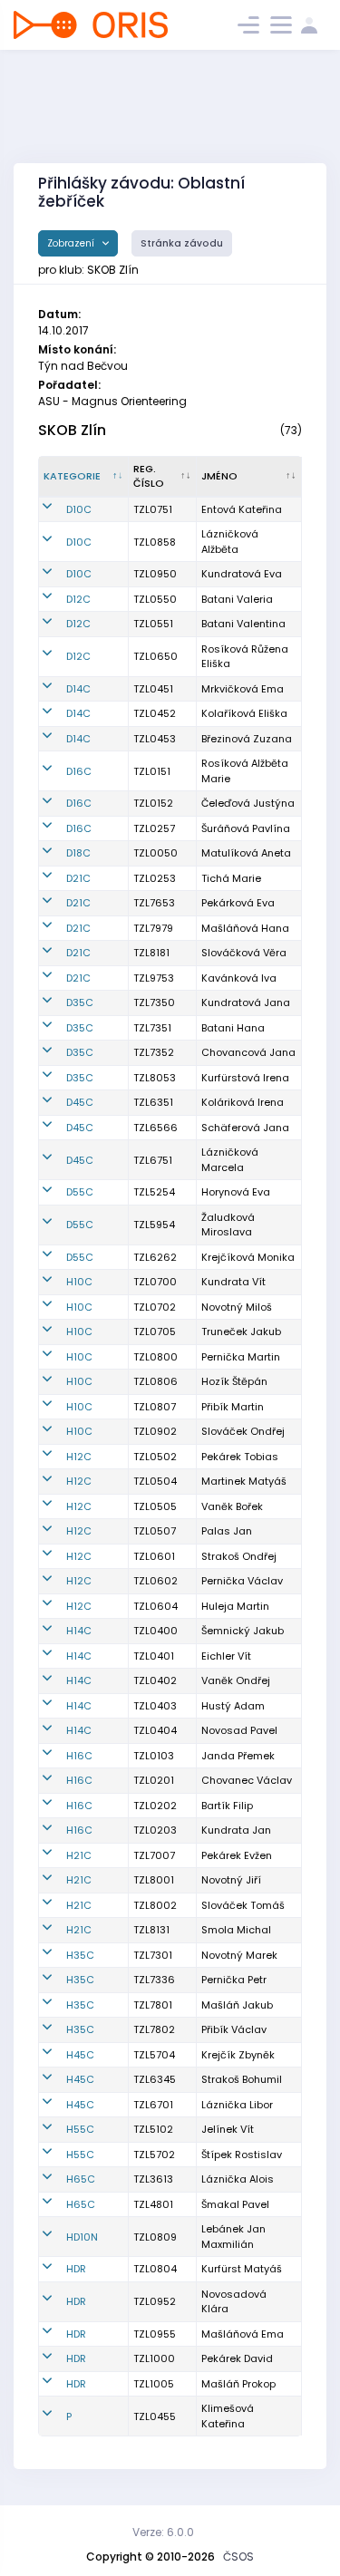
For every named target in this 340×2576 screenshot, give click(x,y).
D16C (79, 771)
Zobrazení (72, 243)
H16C (79, 1756)
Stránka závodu (182, 243)
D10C (79, 509)
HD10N (82, 2237)
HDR (76, 2269)
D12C (78, 599)
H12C (79, 1457)
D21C (78, 878)
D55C (80, 1192)
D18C (78, 853)
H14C (79, 1631)
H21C (79, 1855)
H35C (80, 1955)
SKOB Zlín (72, 430)
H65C (81, 2179)
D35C (80, 1002)
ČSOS (238, 2557)
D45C (80, 1102)
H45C (80, 2055)
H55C (80, 2129)
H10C (79, 1282)
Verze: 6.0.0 (163, 2532)
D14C (78, 689)
